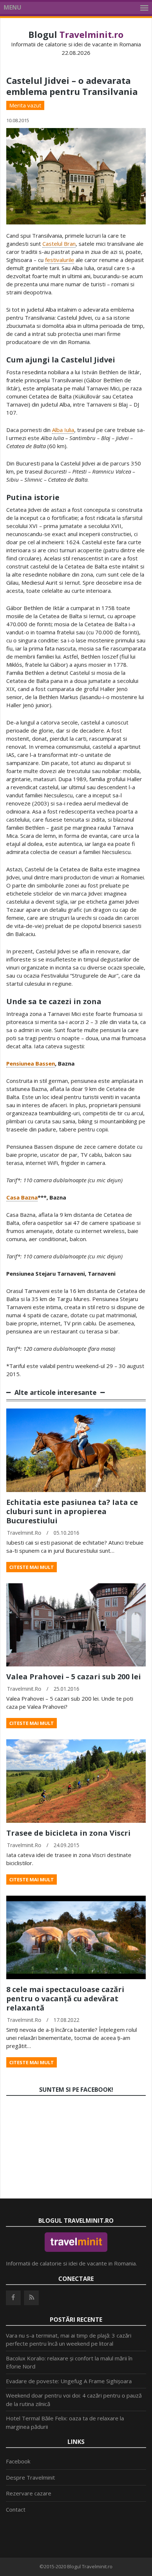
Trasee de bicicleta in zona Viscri (68, 1833)
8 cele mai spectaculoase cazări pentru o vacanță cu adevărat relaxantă (65, 1999)
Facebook (18, 2461)
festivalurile (60, 260)
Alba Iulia (63, 430)
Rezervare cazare (29, 2493)
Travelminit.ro (24, 1533)
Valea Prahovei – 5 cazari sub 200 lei (74, 1677)
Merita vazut (25, 105)
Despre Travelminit (30, 2477)
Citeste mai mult (32, 1567)
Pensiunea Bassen (31, 1063)
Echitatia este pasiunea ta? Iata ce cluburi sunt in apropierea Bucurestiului (72, 1511)
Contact (16, 2509)
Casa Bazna (22, 1197)
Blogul (76, 34)
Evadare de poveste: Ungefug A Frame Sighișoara (69, 2381)
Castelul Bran (59, 244)
